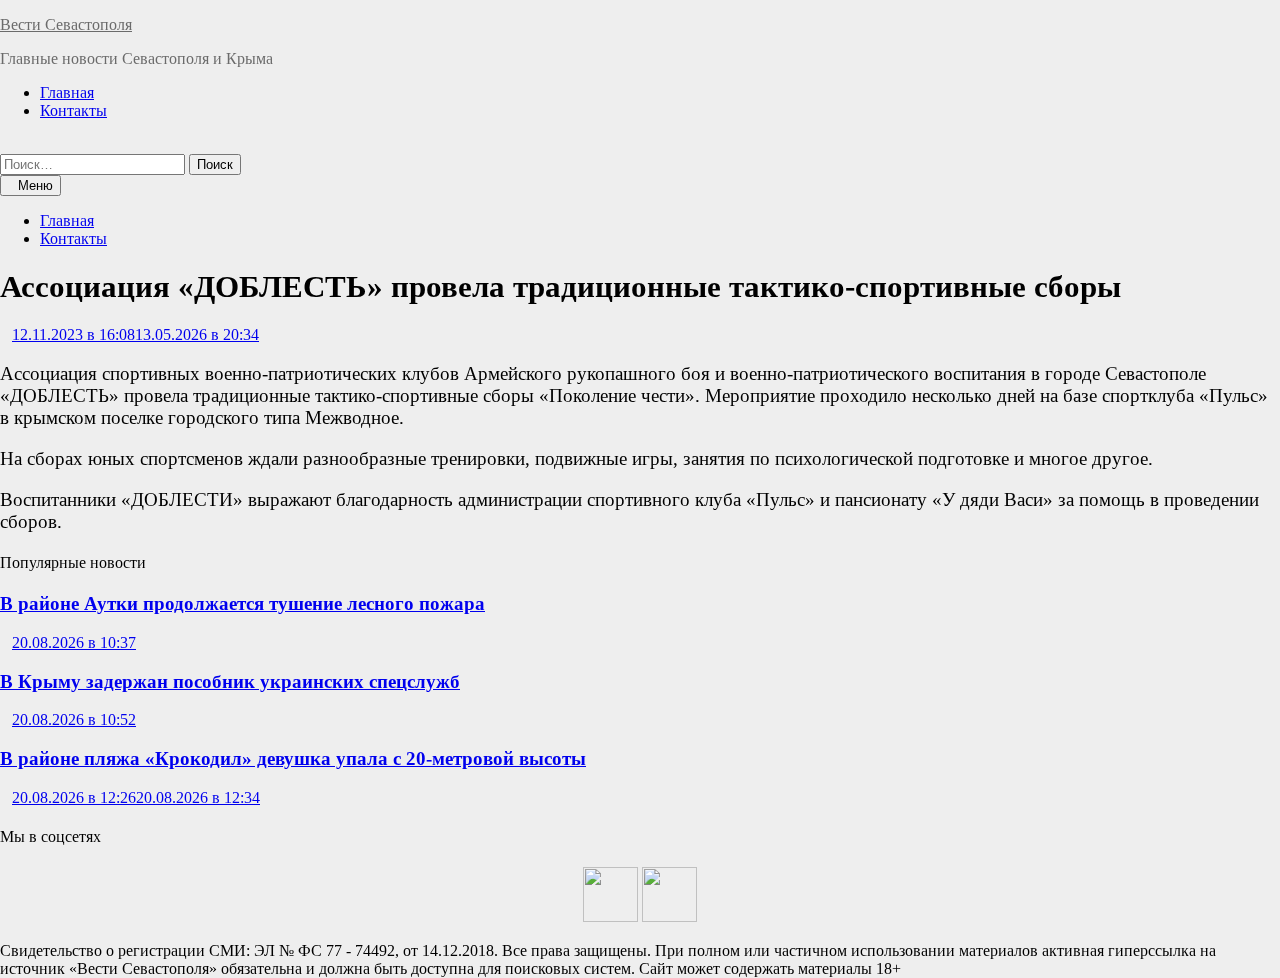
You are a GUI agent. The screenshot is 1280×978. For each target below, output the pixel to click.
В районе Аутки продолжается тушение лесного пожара (242, 603)
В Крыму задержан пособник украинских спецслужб (230, 681)
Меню (35, 185)
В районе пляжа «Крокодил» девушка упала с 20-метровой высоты (293, 758)
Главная (67, 92)
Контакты (73, 110)
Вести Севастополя (66, 24)
